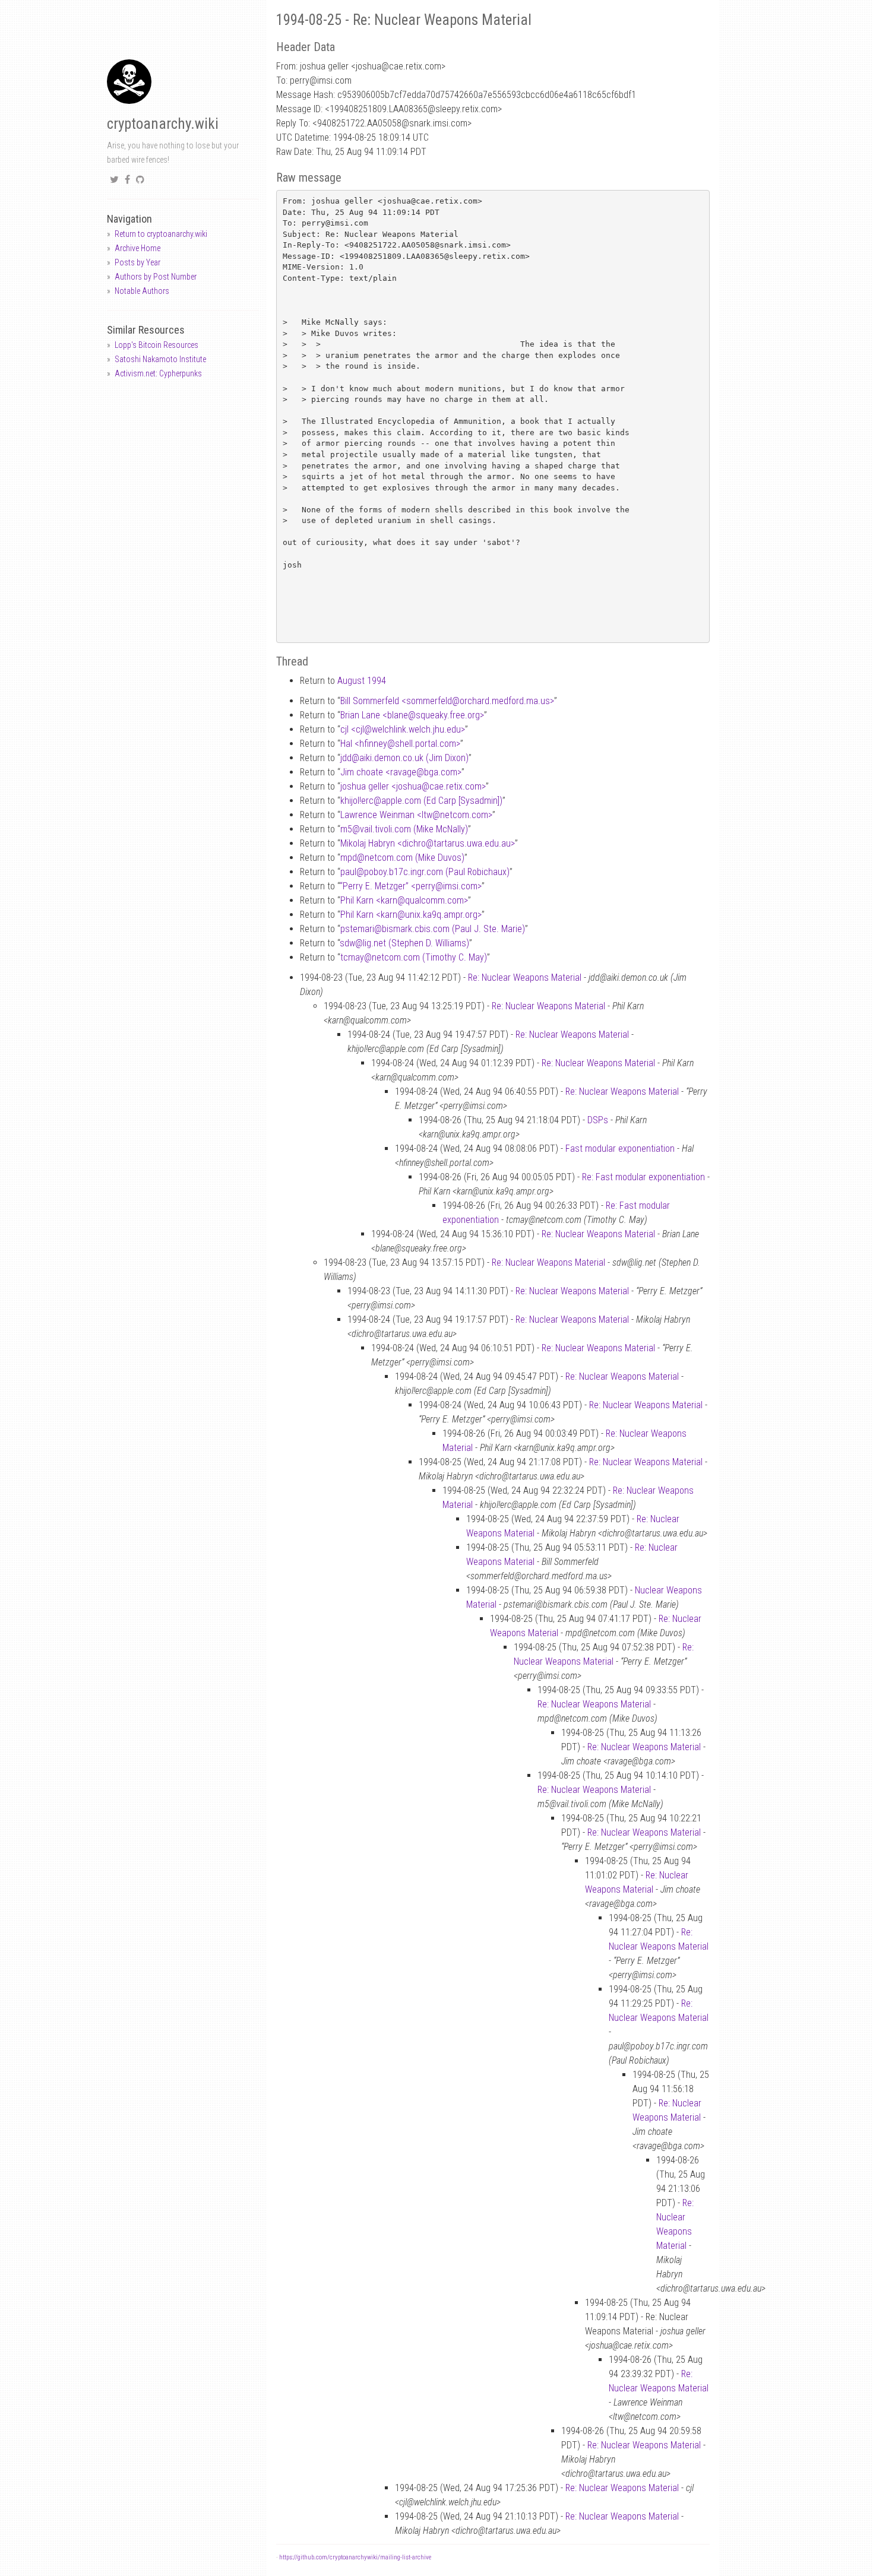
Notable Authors (142, 291)
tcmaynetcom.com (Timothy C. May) (414, 957)
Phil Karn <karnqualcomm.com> (404, 900)
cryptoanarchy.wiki (163, 124)
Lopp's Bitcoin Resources (156, 345)
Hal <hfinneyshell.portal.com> (400, 744)
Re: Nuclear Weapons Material (525, 978)
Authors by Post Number (156, 277)
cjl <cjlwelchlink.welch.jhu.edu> (403, 729)
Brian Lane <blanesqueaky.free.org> (412, 715)
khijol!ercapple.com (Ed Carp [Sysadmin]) (421, 801)
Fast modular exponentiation (620, 1148)
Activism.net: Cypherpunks (158, 373)
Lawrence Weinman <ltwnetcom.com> (416, 815)
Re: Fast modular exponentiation (643, 1177)
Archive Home (137, 248)
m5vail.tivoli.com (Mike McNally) (404, 829)
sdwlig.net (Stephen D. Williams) (404, 943)
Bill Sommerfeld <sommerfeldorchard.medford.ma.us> (447, 701)
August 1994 (362, 681)
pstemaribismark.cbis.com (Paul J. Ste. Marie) (433, 929)
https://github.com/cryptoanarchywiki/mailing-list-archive (355, 2557)
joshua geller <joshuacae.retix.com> (413, 786)
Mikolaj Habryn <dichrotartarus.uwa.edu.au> (428, 843)
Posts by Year (137, 262)
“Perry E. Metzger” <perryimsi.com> (411, 886)
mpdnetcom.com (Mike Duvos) (402, 858)
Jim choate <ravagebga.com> (401, 772)
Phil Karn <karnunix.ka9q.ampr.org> (411, 915)
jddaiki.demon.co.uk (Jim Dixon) (404, 758)
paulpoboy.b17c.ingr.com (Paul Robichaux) (425, 872)
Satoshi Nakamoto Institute (160, 359)
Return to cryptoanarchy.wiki (161, 234)
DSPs (598, 1120)
